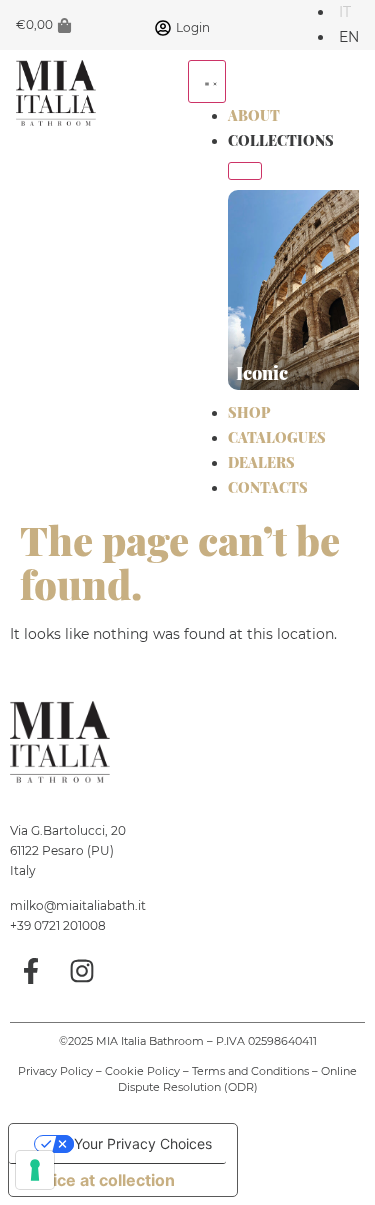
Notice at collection (100, 1180)
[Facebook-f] (31, 971)
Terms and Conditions (250, 1071)
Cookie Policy (142, 1071)
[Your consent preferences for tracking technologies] (35, 1170)
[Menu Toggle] (207, 81)
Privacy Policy (55, 1071)
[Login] (163, 28)
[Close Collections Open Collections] (245, 171)
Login (193, 27)
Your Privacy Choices (143, 1143)
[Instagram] (83, 971)
